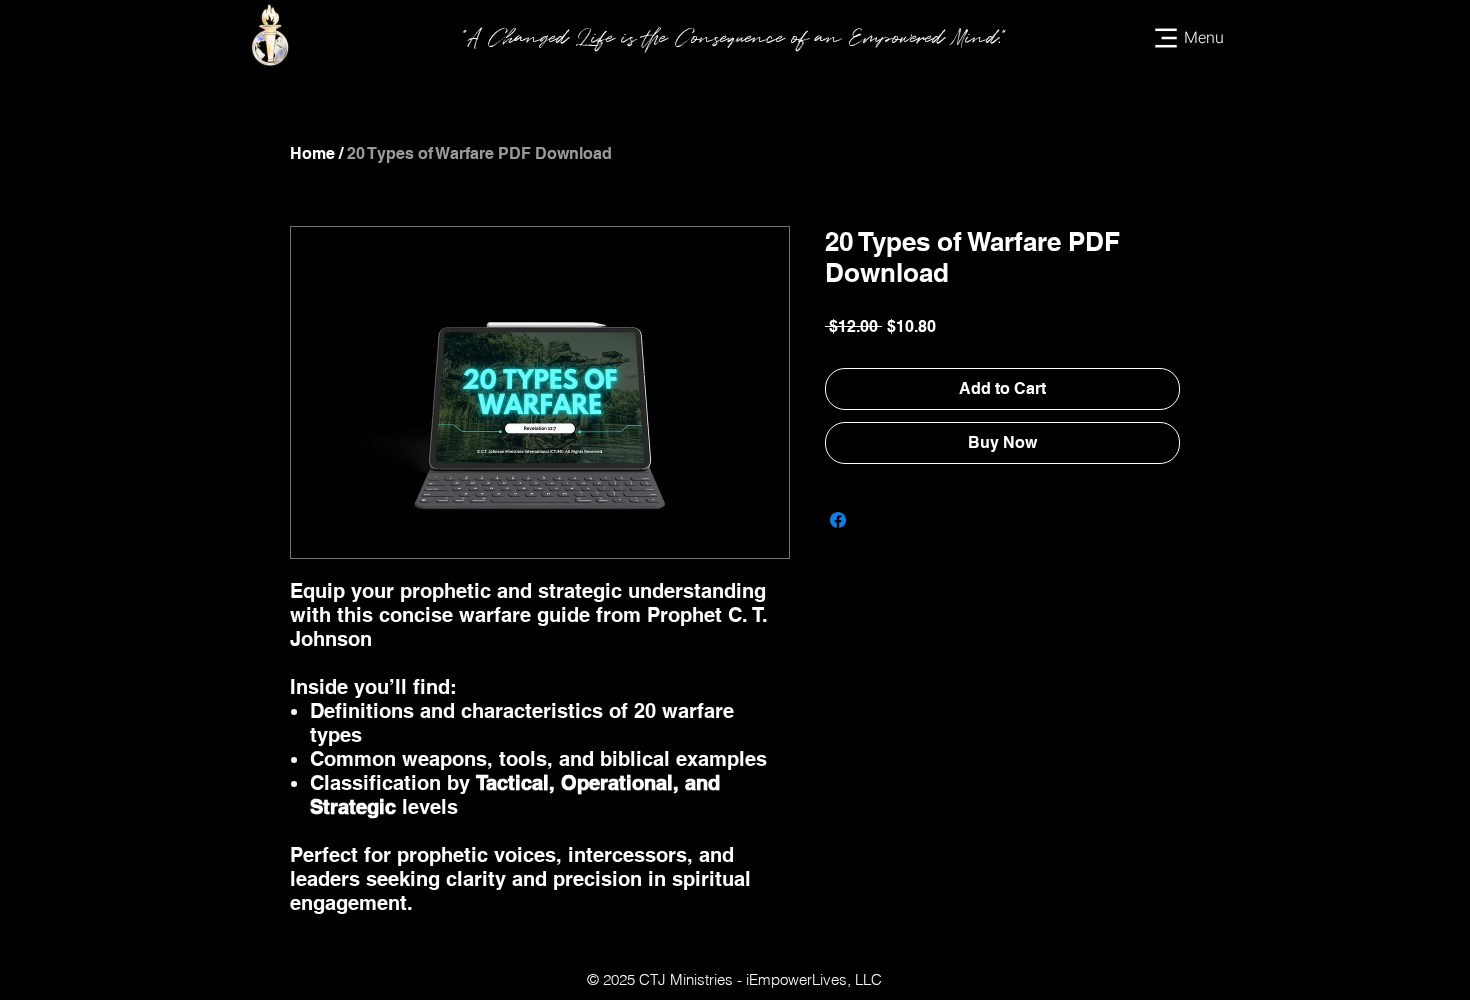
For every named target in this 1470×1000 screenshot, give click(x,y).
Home (312, 153)
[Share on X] (876, 520)
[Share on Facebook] (838, 520)
